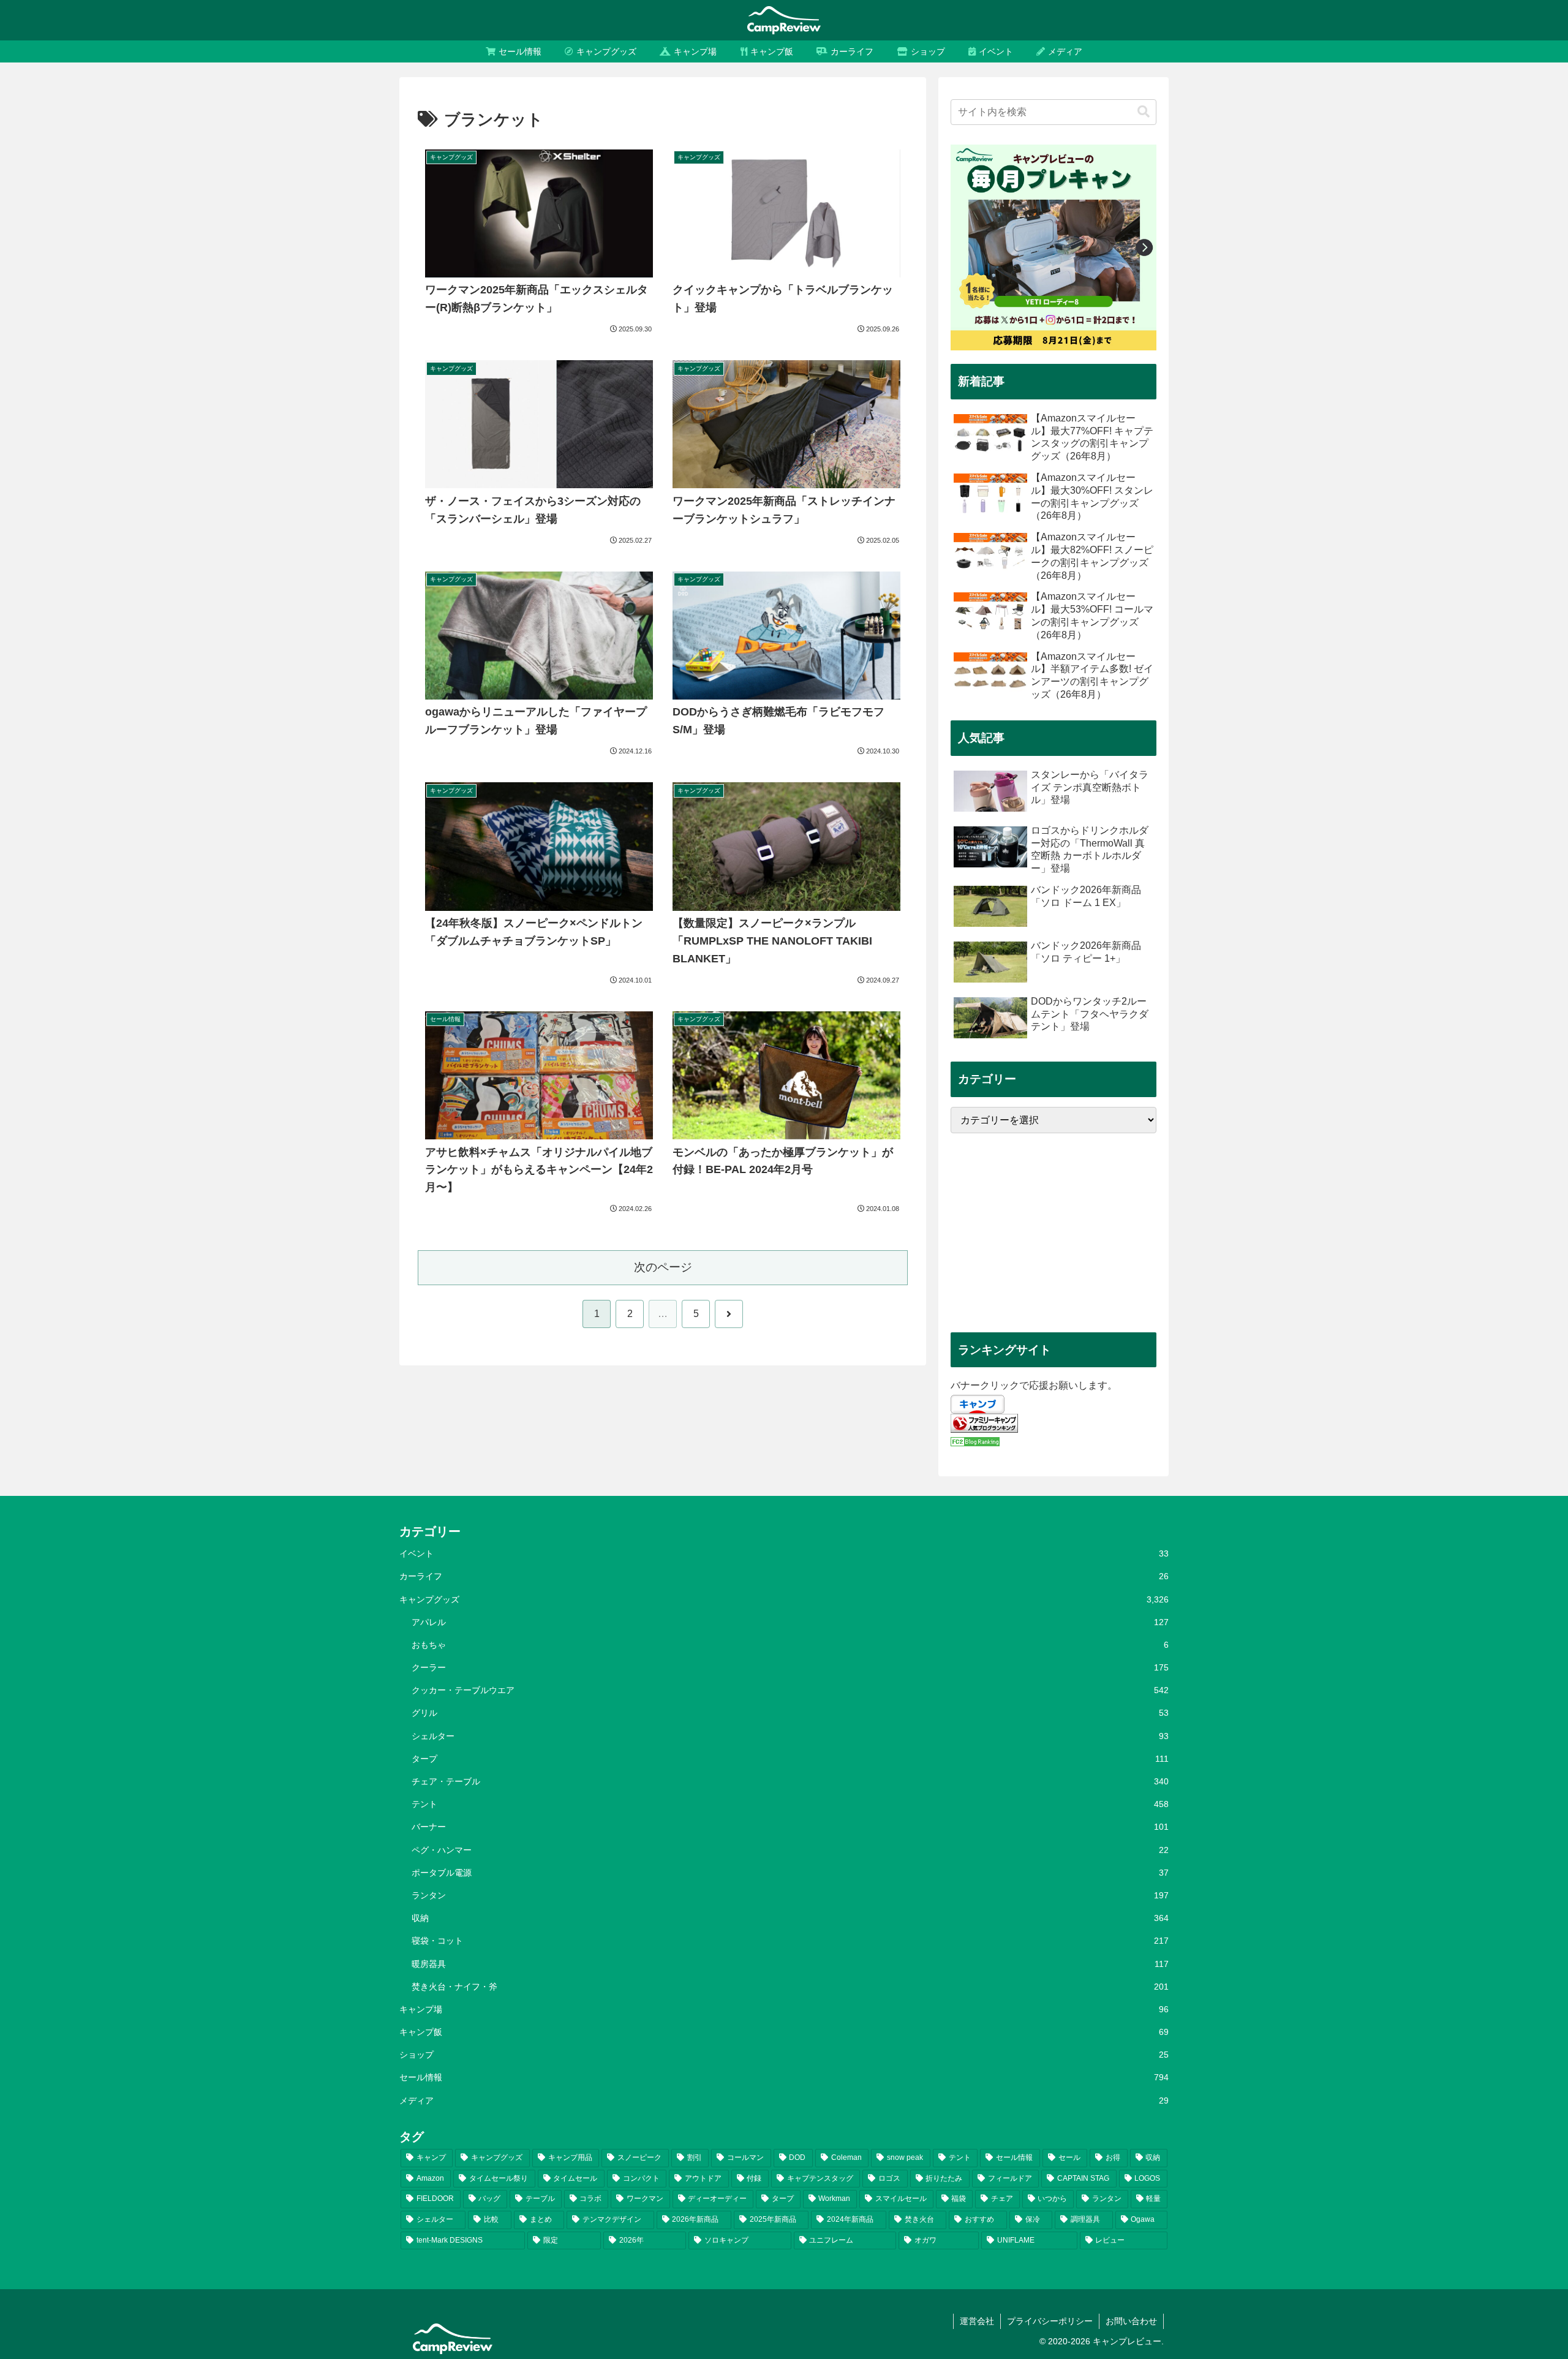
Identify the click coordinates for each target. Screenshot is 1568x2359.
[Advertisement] (1053, 1232)
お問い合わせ (1131, 2321)
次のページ (663, 1267)
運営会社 (977, 2321)
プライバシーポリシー (1050, 2321)
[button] (1144, 112)
